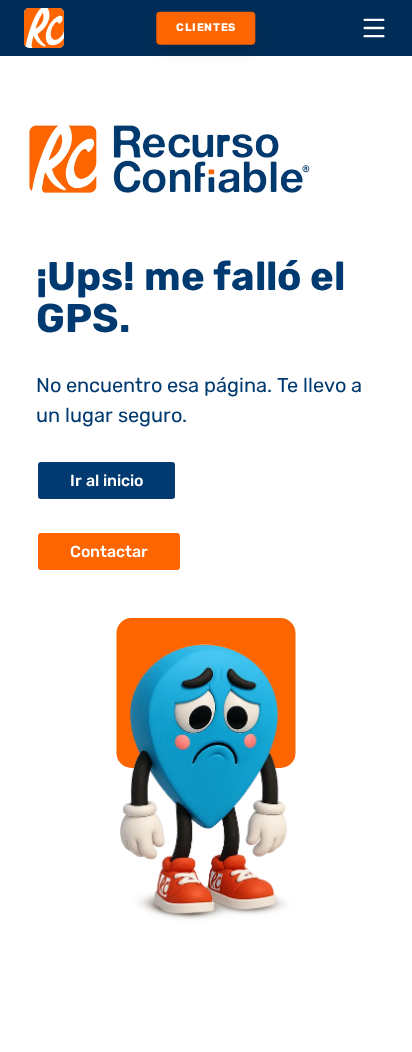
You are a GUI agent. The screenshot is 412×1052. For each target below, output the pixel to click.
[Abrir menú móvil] (374, 28)
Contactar (109, 551)
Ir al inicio (106, 480)
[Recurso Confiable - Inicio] (44, 28)
